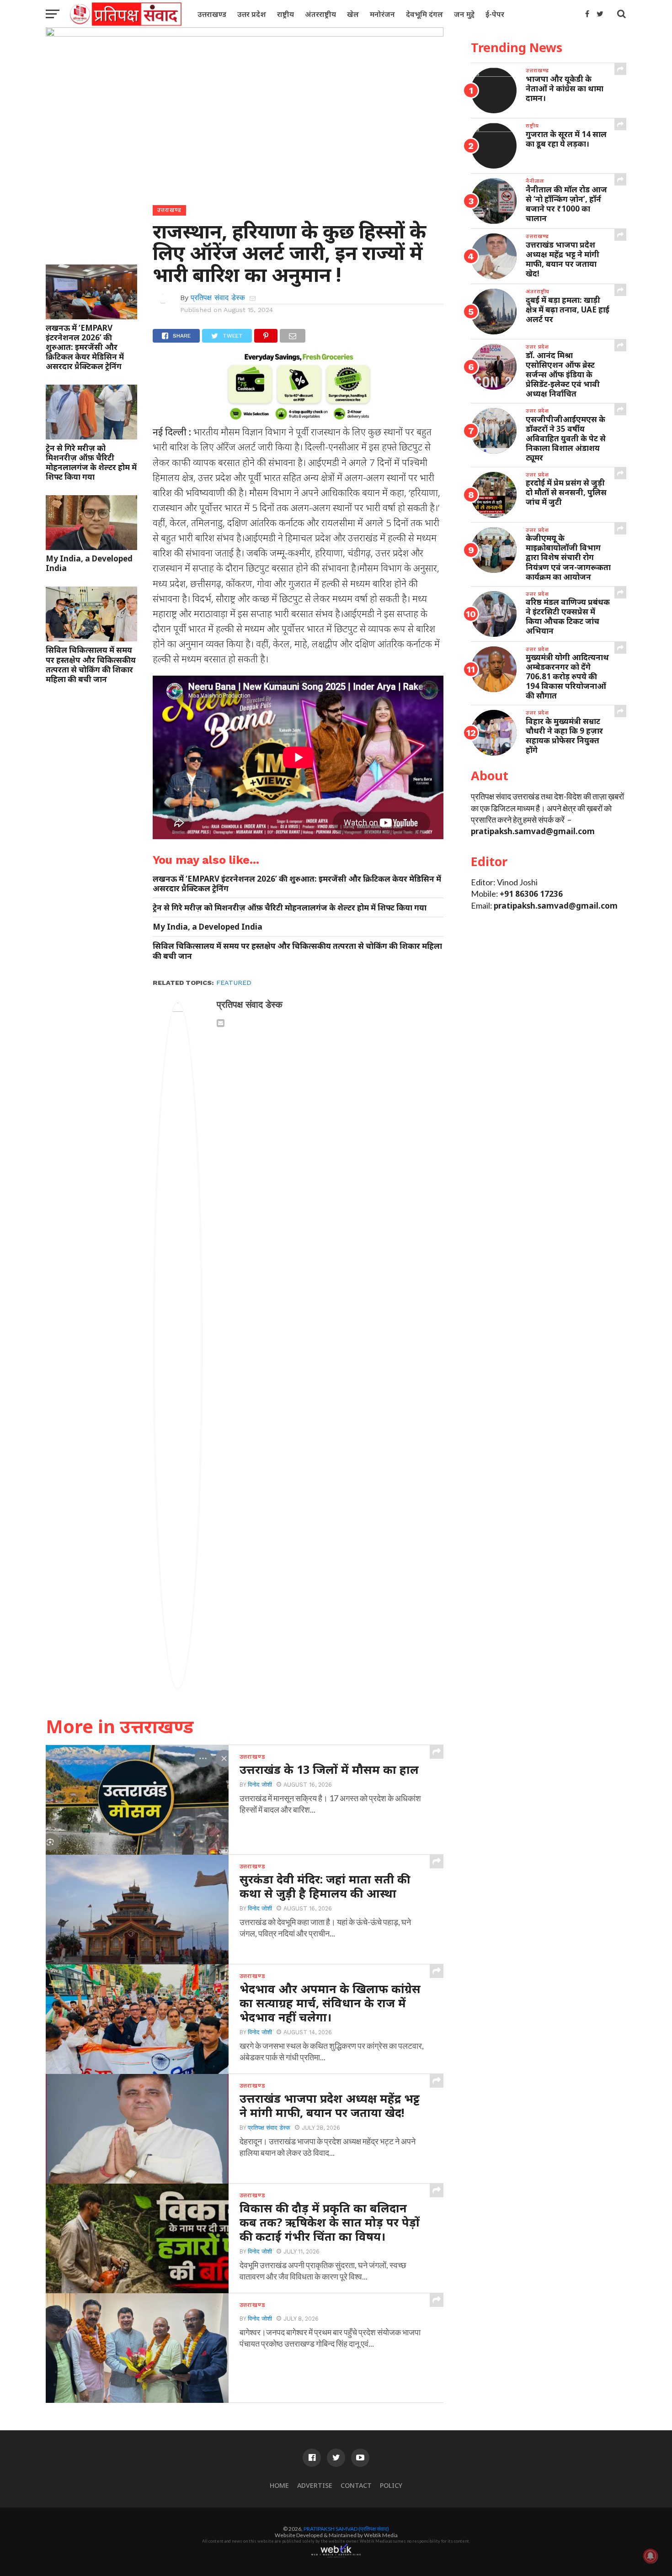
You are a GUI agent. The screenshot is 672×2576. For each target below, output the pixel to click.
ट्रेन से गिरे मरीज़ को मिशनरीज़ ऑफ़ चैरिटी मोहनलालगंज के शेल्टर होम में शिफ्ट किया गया (91, 462)
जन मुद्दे (464, 14)
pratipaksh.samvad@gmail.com (533, 831)
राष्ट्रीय (285, 14)
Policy (391, 2485)
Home (279, 2485)
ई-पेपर (495, 14)
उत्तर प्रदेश (252, 14)
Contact (356, 2485)
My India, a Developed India (89, 563)
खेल (353, 14)
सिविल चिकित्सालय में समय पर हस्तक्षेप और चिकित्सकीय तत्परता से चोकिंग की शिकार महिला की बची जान (91, 664)
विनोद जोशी (260, 1785)
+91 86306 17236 (531, 894)
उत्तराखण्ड (212, 14)
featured (234, 983)
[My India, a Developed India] (91, 547)
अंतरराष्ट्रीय (320, 14)
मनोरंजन (382, 14)
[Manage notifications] (651, 2556)
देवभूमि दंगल (424, 14)
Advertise (315, 2485)
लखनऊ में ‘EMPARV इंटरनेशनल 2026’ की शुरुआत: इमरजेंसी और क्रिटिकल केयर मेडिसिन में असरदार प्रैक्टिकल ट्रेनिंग (85, 347)
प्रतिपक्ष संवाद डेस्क (218, 298)
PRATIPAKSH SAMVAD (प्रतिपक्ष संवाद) (346, 2529)
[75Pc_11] (298, 418)
